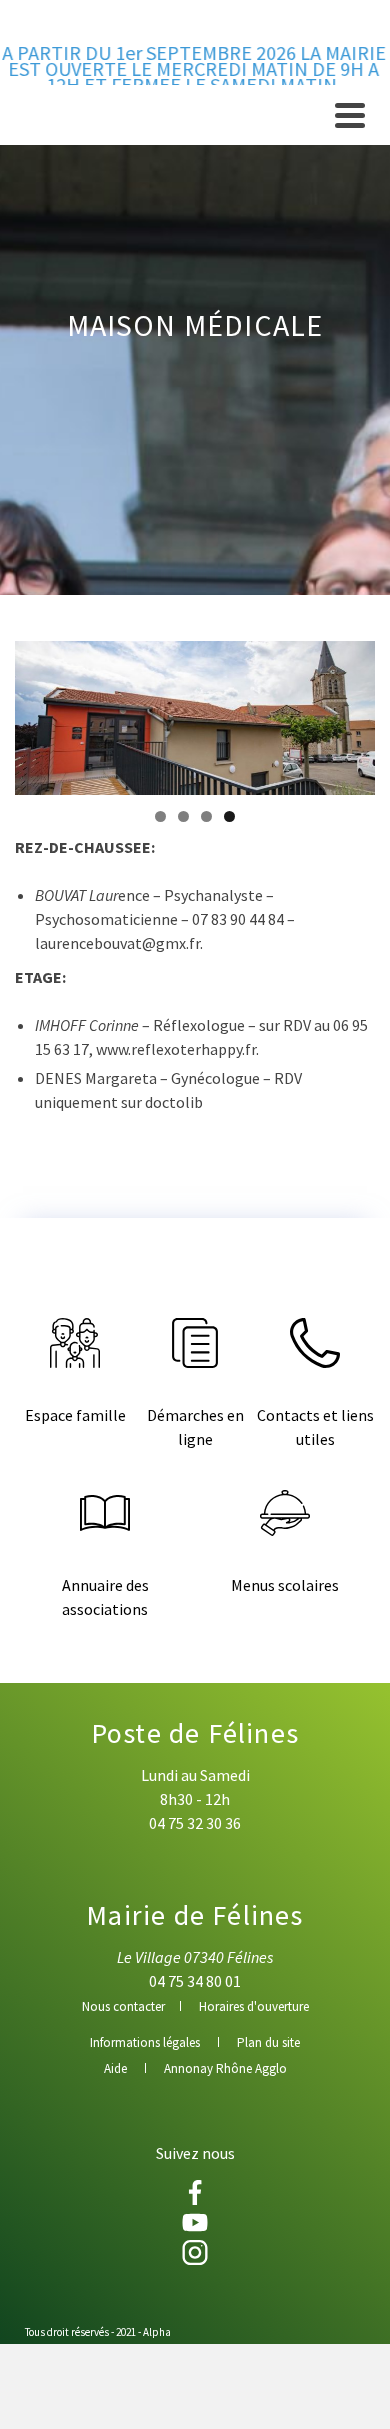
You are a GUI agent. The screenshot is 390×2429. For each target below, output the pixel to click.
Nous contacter (123, 2006)
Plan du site (268, 2042)
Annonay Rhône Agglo (225, 2068)
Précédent (40, 713)
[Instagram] (195, 2252)
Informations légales (145, 2042)
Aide (115, 2068)
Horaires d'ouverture (254, 2006)
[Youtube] (195, 2222)
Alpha (157, 2332)
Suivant (350, 713)
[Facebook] (195, 2192)
